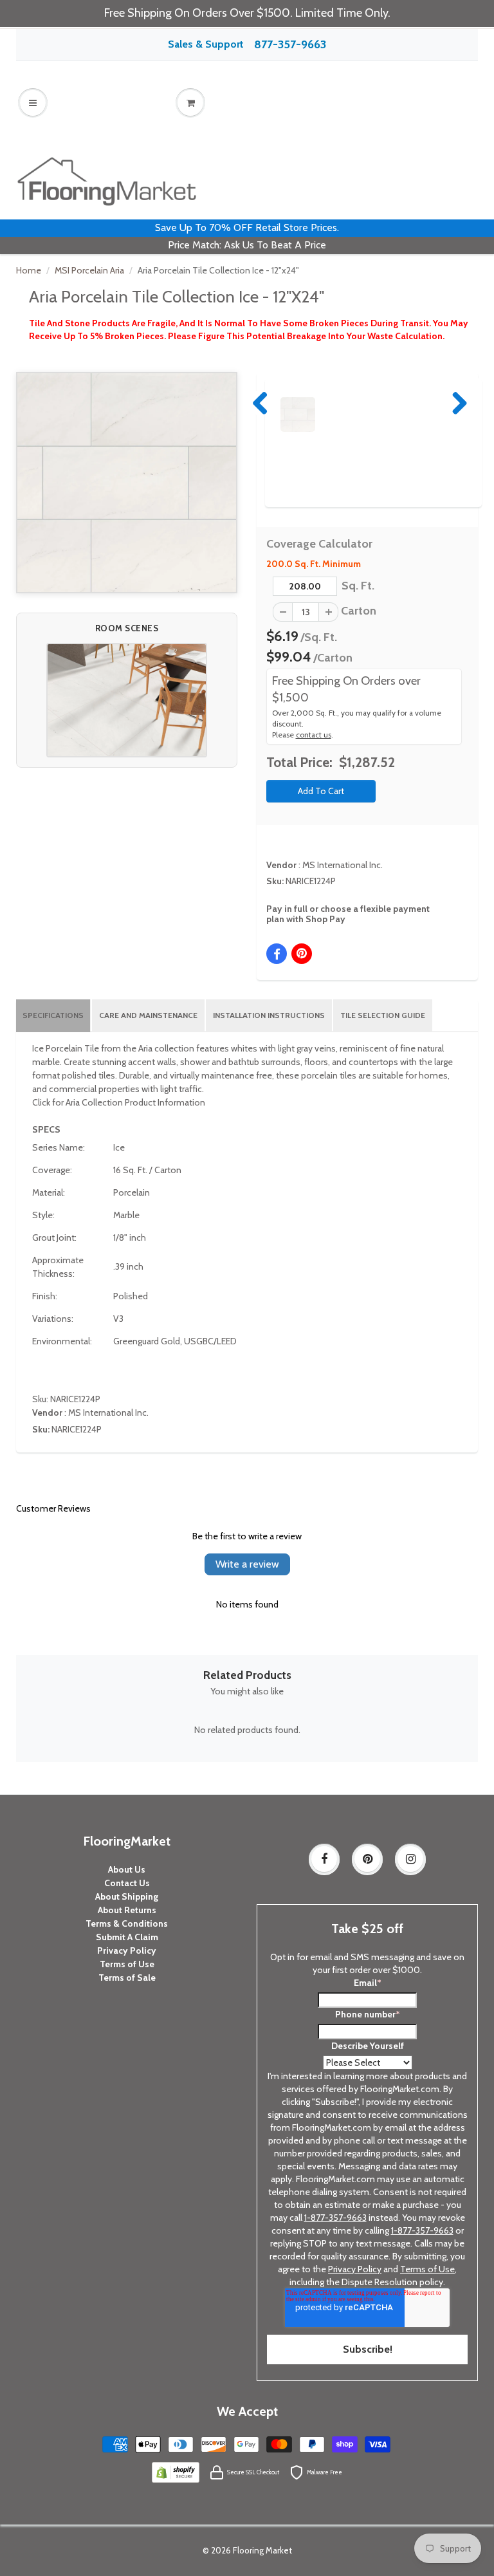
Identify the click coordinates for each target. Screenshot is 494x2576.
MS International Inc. (343, 865)
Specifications (53, 1015)
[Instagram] (410, 1859)
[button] (127, 700)
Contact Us (127, 1883)
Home (29, 270)
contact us (314, 735)
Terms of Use (127, 1964)
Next (457, 403)
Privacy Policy (127, 1951)
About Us (127, 1869)
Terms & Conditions (127, 1923)
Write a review (247, 1564)
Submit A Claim (127, 1937)
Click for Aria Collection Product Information (119, 1102)
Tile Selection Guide (383, 1015)
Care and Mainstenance (148, 1015)
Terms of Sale (127, 1978)
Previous (261, 403)
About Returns (127, 1910)
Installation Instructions (269, 1015)
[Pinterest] (367, 1859)
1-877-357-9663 (335, 2218)
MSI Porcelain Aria (89, 270)
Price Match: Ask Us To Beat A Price (247, 245)
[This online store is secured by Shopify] (176, 2472)
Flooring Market (262, 2550)
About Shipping (127, 1896)
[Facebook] (324, 1859)
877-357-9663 (290, 44)
